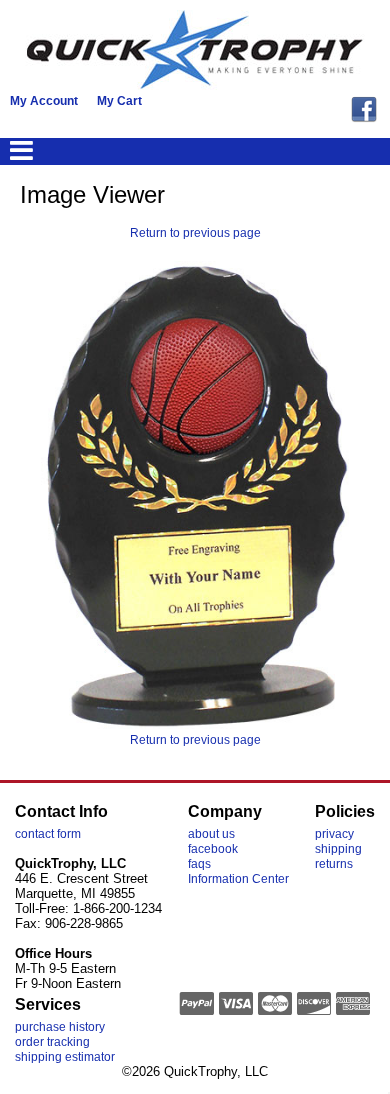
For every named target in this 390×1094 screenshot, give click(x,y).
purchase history (60, 1027)
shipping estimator (65, 1057)
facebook (213, 849)
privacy (334, 834)
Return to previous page (195, 233)
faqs (199, 864)
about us (211, 834)
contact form (48, 834)
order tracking (52, 1042)
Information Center (238, 879)
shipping (338, 849)
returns (334, 864)
